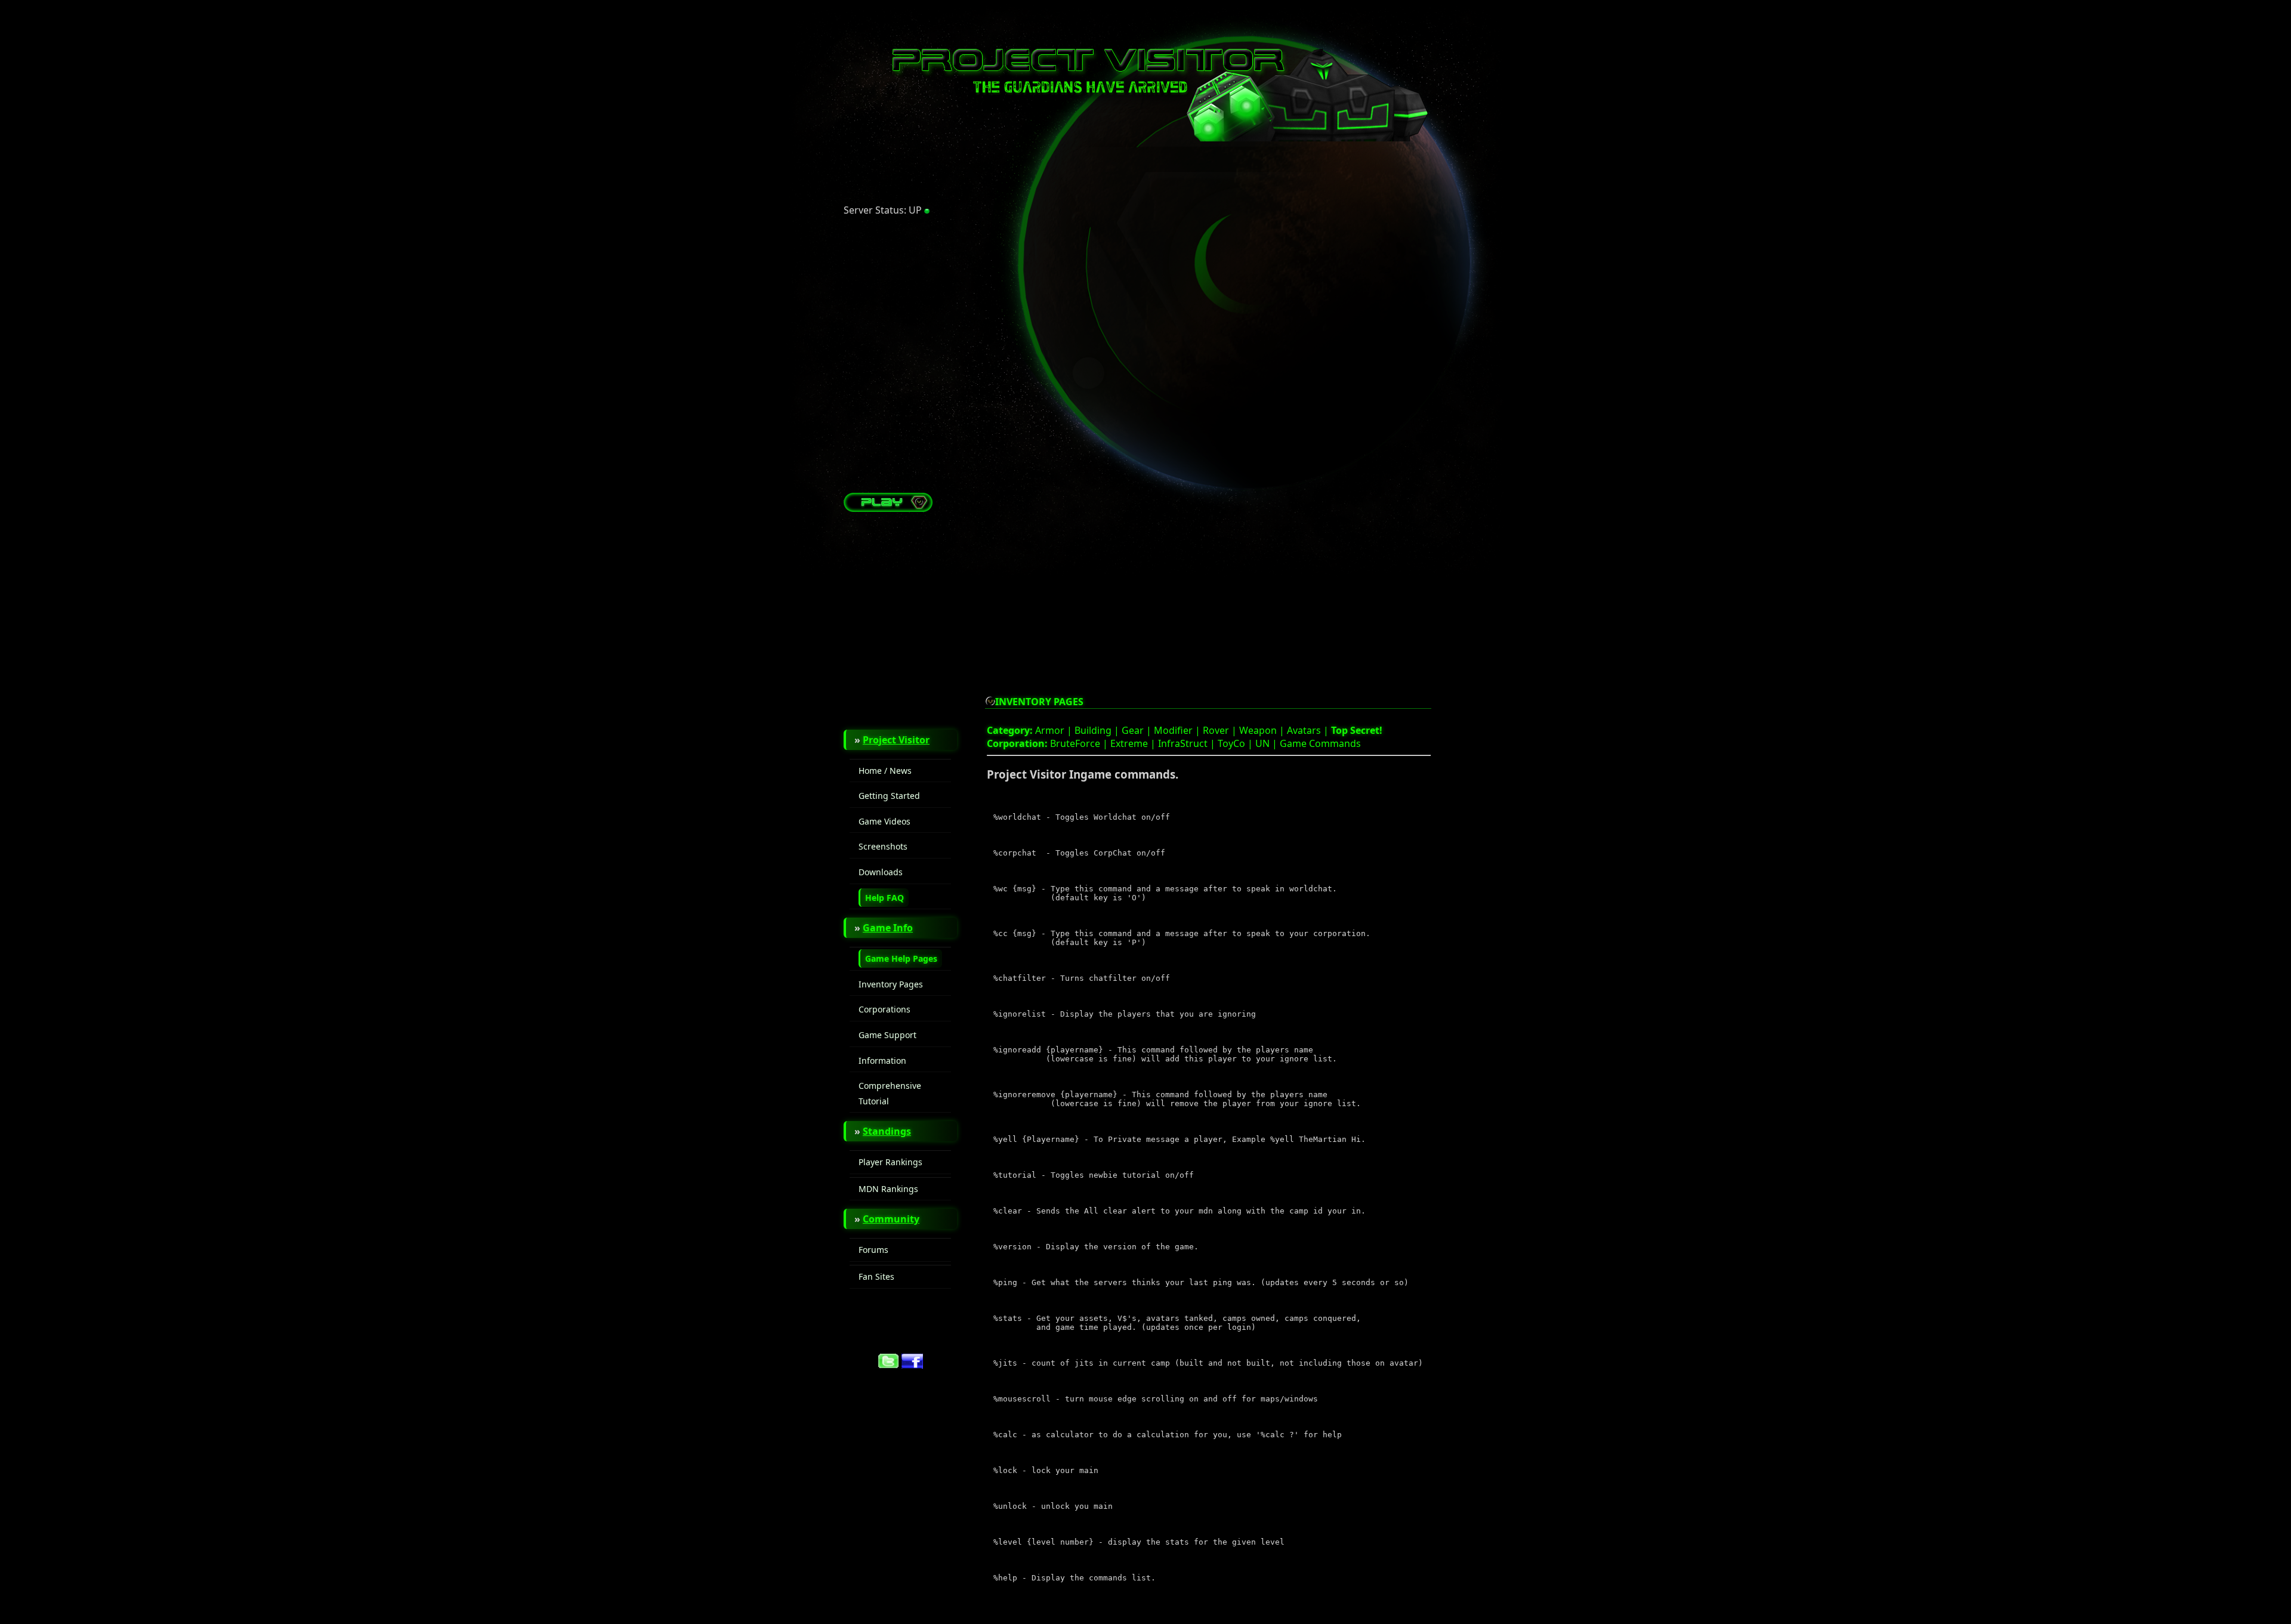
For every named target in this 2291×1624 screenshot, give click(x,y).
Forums (873, 1250)
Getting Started (889, 796)
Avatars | (1309, 730)
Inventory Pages (891, 984)
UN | (1268, 743)
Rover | (1221, 730)
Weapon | (1263, 730)
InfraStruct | (1188, 743)
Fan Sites (876, 1276)
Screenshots (883, 846)
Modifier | (1178, 730)
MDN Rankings (888, 1189)
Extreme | (1134, 743)
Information (882, 1060)
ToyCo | (1236, 743)
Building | (1098, 730)
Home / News (885, 771)
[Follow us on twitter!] (888, 1365)
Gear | (1138, 730)
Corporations (884, 1009)
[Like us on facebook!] (912, 1365)
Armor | (1055, 730)
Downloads (881, 872)
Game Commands (1320, 743)
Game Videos (884, 821)
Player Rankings (890, 1162)
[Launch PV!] (888, 508)
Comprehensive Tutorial (890, 1093)
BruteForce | (1080, 743)
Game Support (887, 1035)
